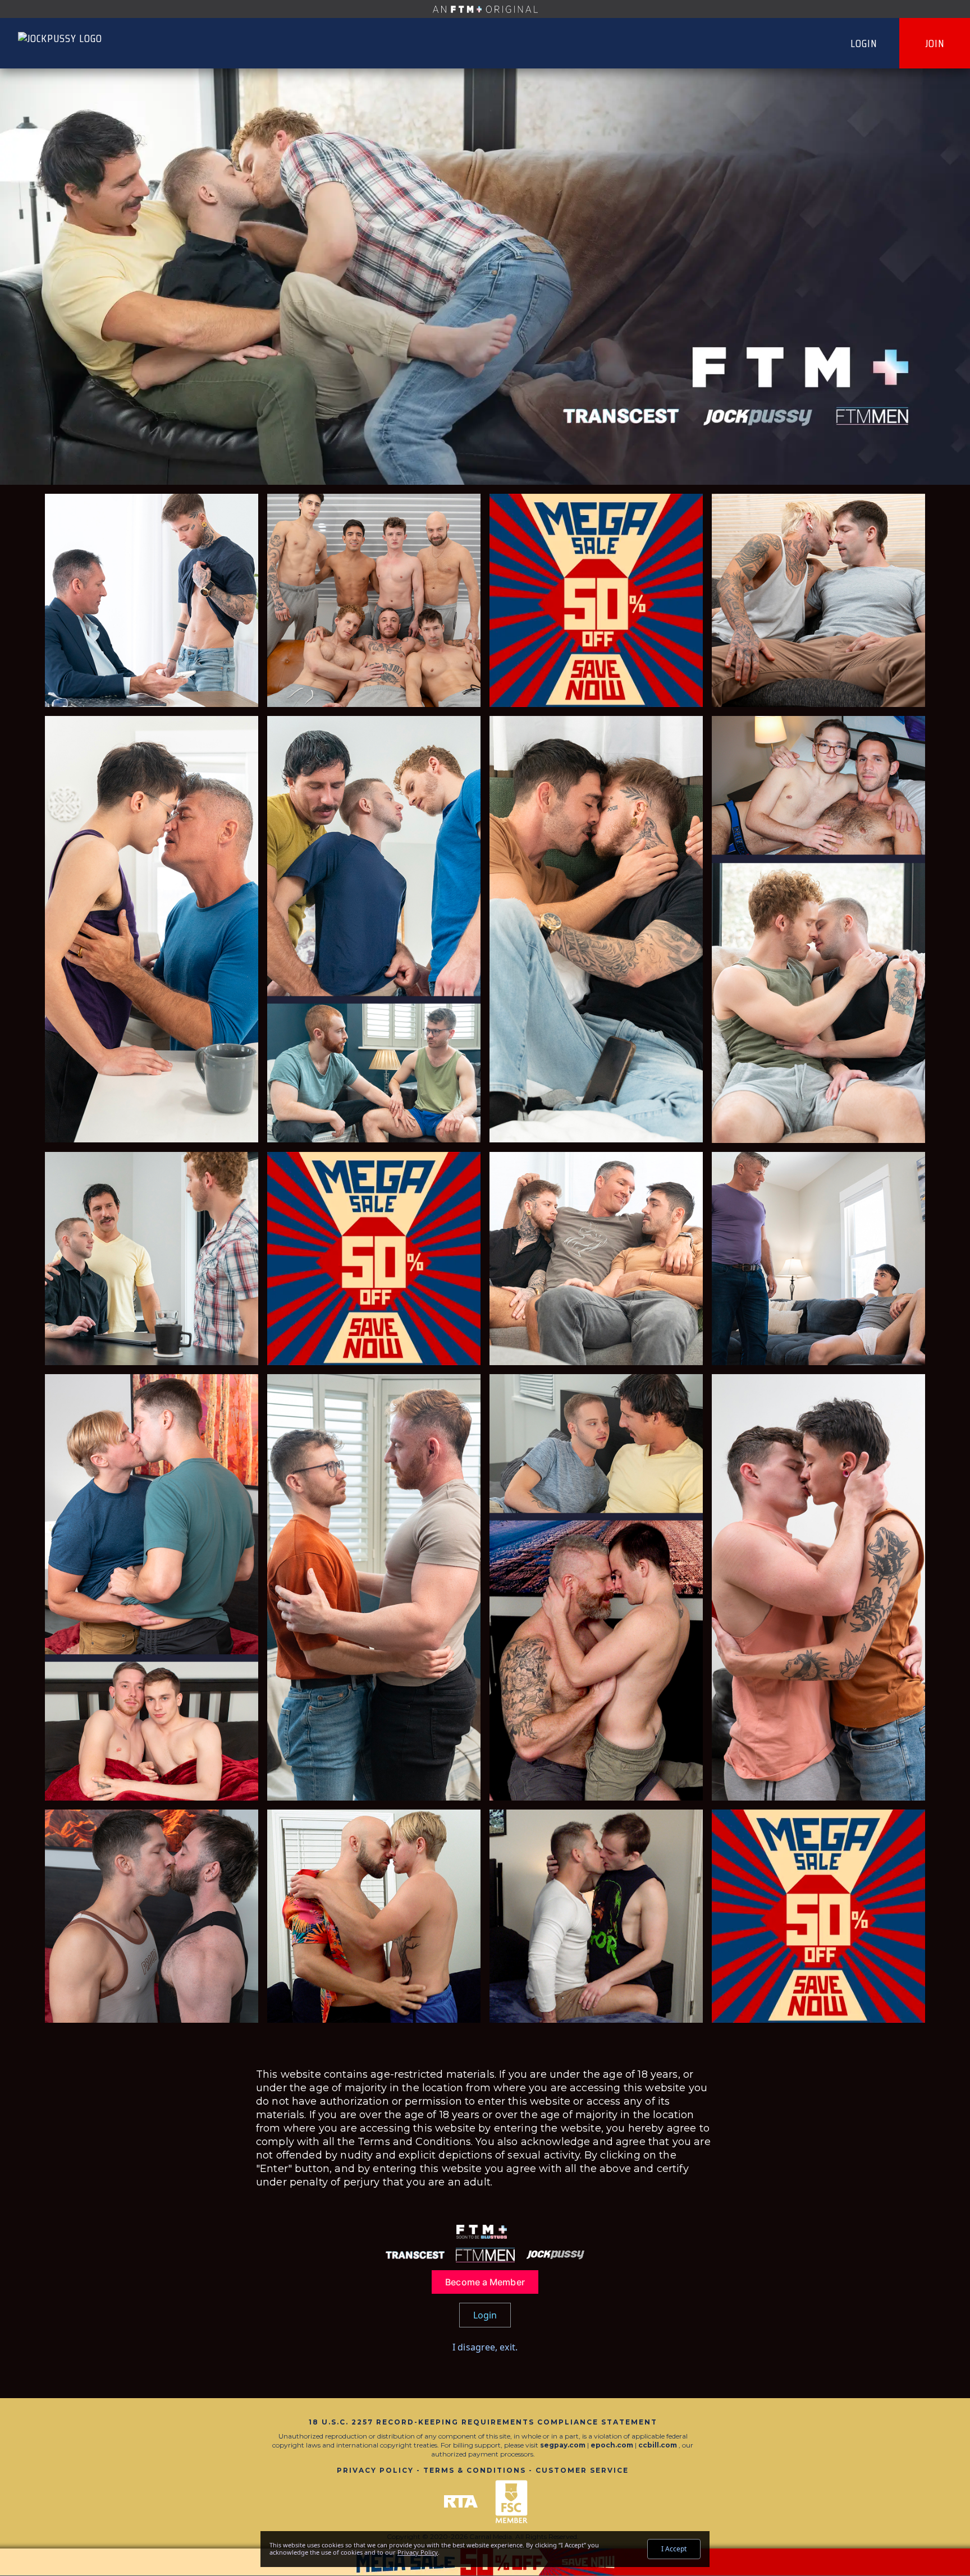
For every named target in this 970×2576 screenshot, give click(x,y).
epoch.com (612, 2445)
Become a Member (485, 2282)
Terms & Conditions (475, 2470)
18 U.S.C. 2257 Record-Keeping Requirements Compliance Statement (483, 2422)
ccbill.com (658, 2445)
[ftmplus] (485, 9)
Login (864, 43)
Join (935, 43)
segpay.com (564, 2445)
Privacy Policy (375, 2470)
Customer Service (582, 2470)
